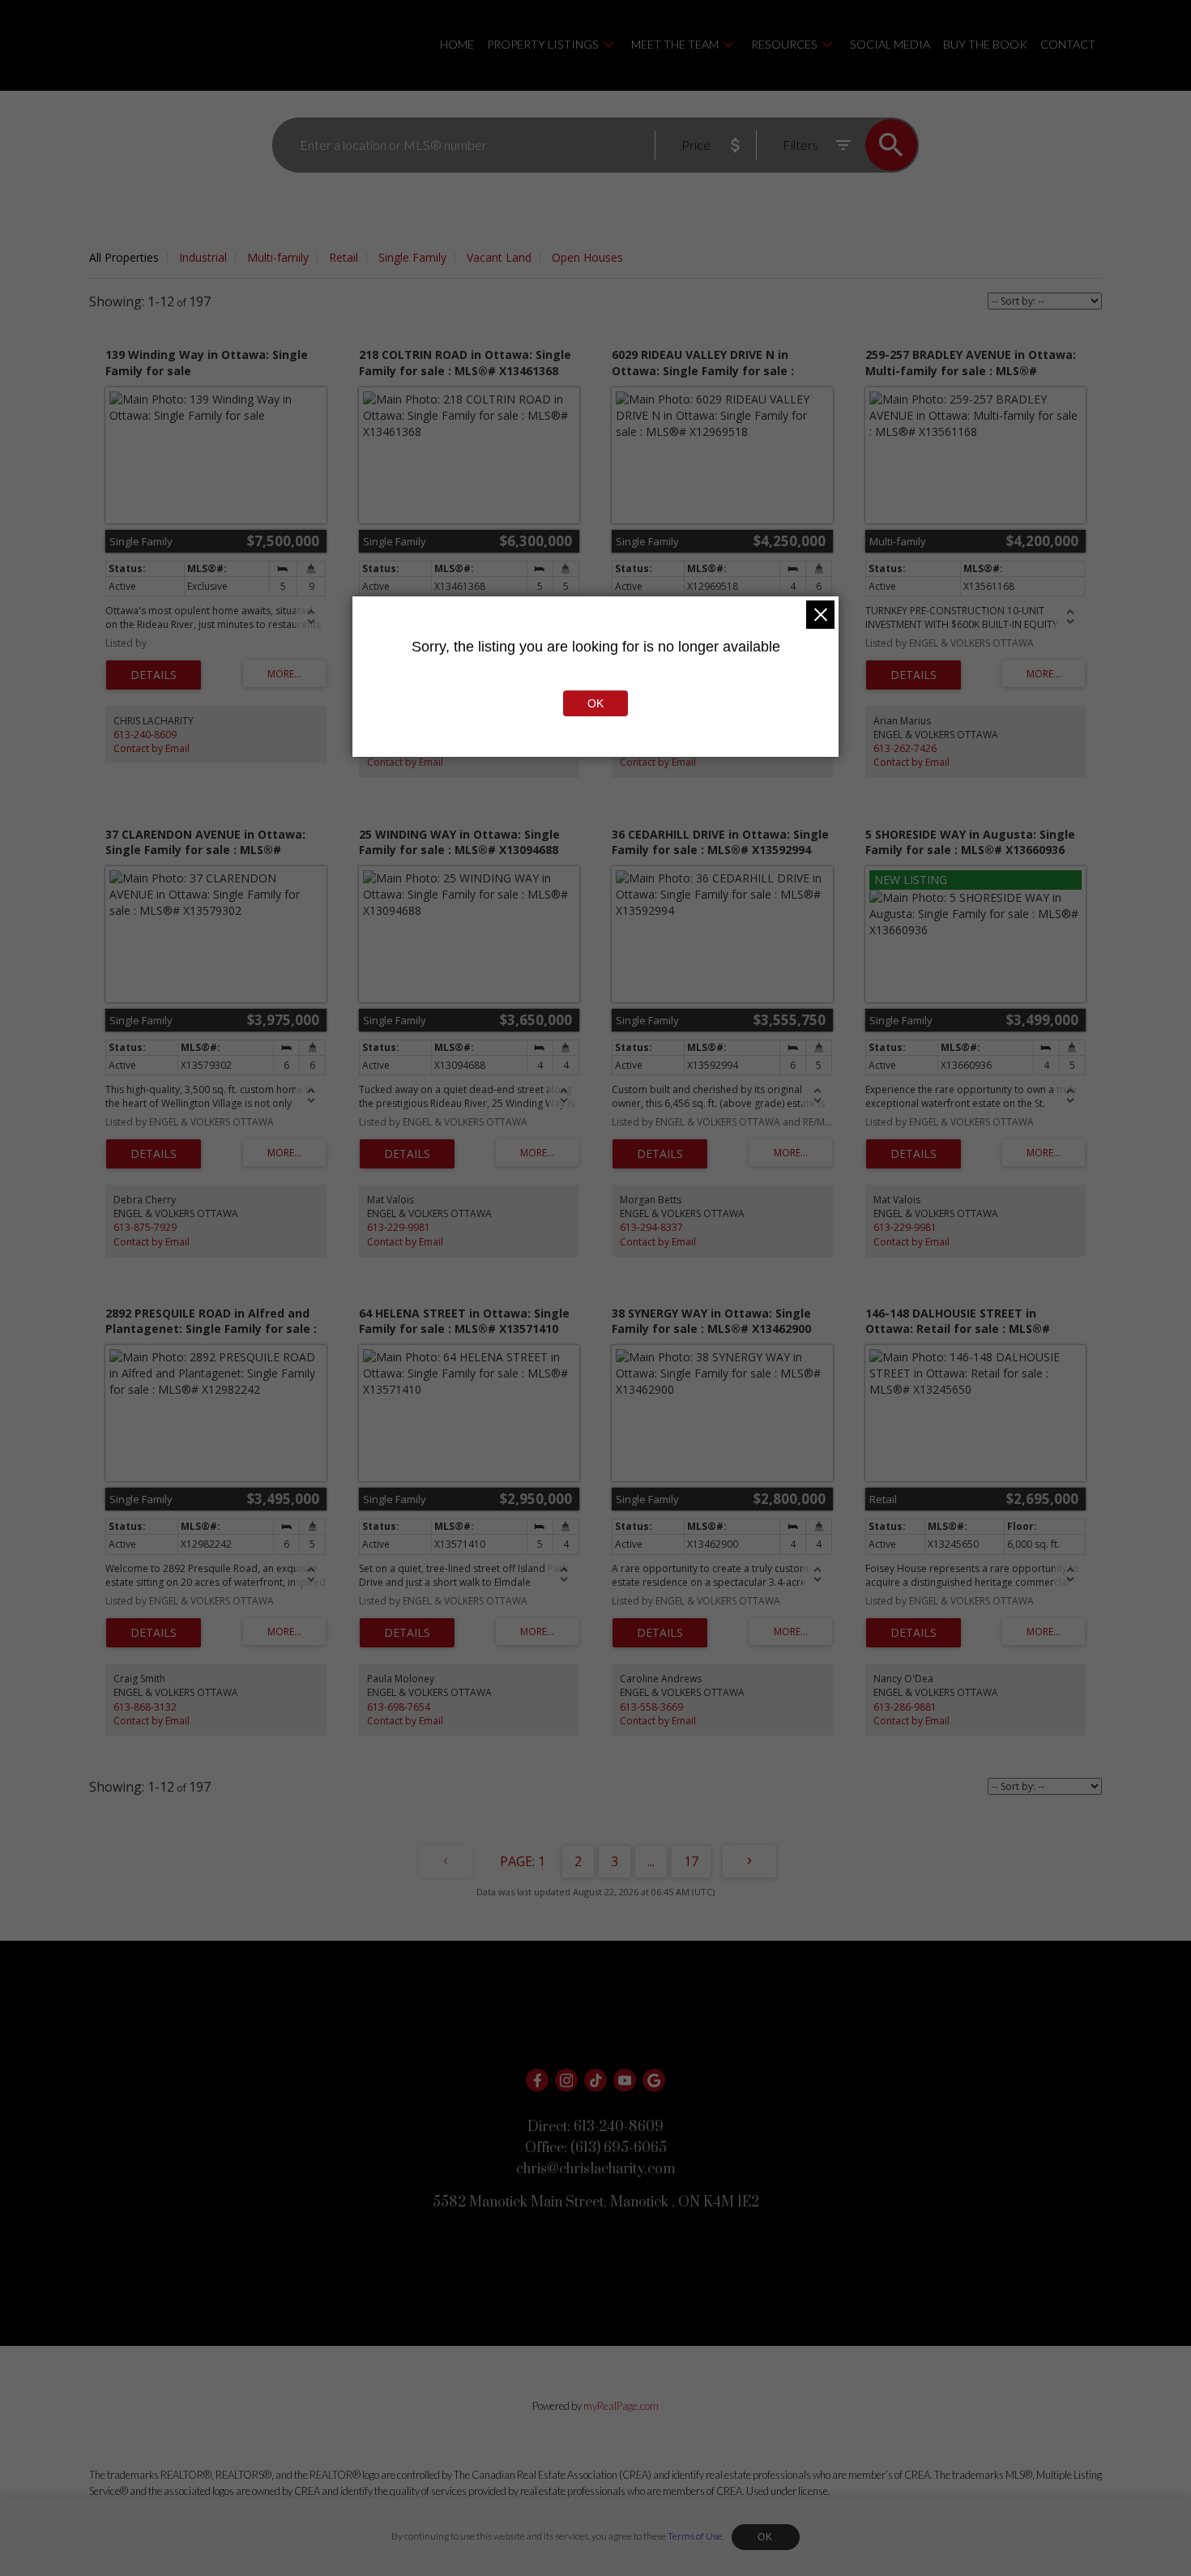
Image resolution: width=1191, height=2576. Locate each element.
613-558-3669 (651, 1707)
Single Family (412, 257)
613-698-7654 (399, 1707)
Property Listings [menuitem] (543, 44)
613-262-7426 (905, 748)
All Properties (124, 257)
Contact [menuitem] (1068, 44)
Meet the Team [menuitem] (675, 44)
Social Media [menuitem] (890, 44)
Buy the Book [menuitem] (985, 44)
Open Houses (587, 257)
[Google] (654, 2080)
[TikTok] (595, 2080)
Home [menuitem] (457, 44)
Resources (784, 44)
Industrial (203, 257)
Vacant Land (499, 257)
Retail (344, 257)
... (651, 1861)
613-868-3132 (145, 1707)
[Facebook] (537, 2080)
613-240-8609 (145, 735)
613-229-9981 (399, 1227)
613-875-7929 (145, 1227)
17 (691, 1861)
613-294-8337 (651, 1227)
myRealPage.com (621, 2406)
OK (766, 2537)
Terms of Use (695, 2536)
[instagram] (566, 2080)
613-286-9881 (905, 1707)
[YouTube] (625, 2080)
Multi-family (278, 257)
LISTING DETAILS (154, 675)
